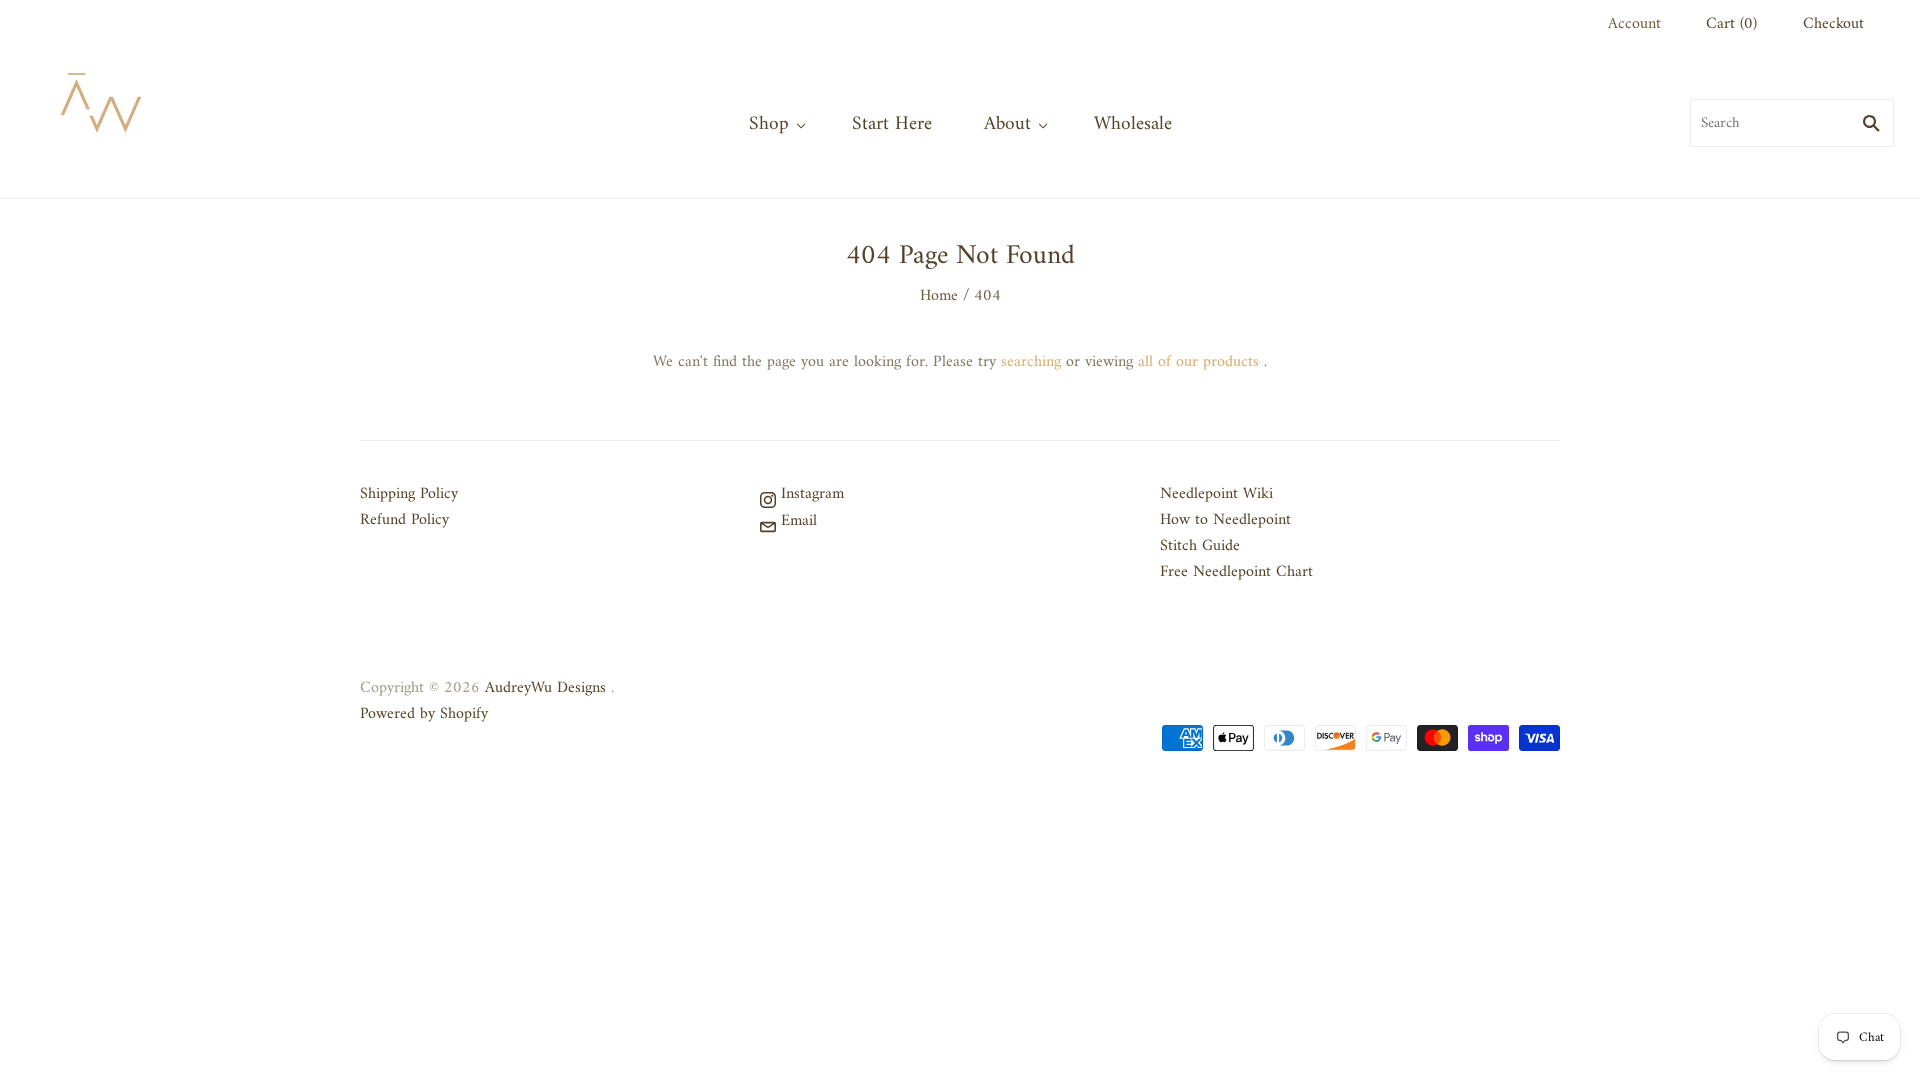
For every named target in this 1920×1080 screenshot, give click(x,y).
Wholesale (1133, 124)
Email (796, 521)
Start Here (892, 124)
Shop (769, 124)
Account (1634, 24)
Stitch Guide (1200, 546)
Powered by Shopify (424, 714)
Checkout (1833, 24)
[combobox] (1792, 123)
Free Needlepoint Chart (1236, 572)
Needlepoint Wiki (1216, 494)
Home (939, 296)
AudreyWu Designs (545, 688)
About (1007, 124)
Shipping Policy (409, 494)
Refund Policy (404, 520)
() (1731, 24)
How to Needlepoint (1225, 520)
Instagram (810, 494)
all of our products (1198, 362)
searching (1031, 362)
